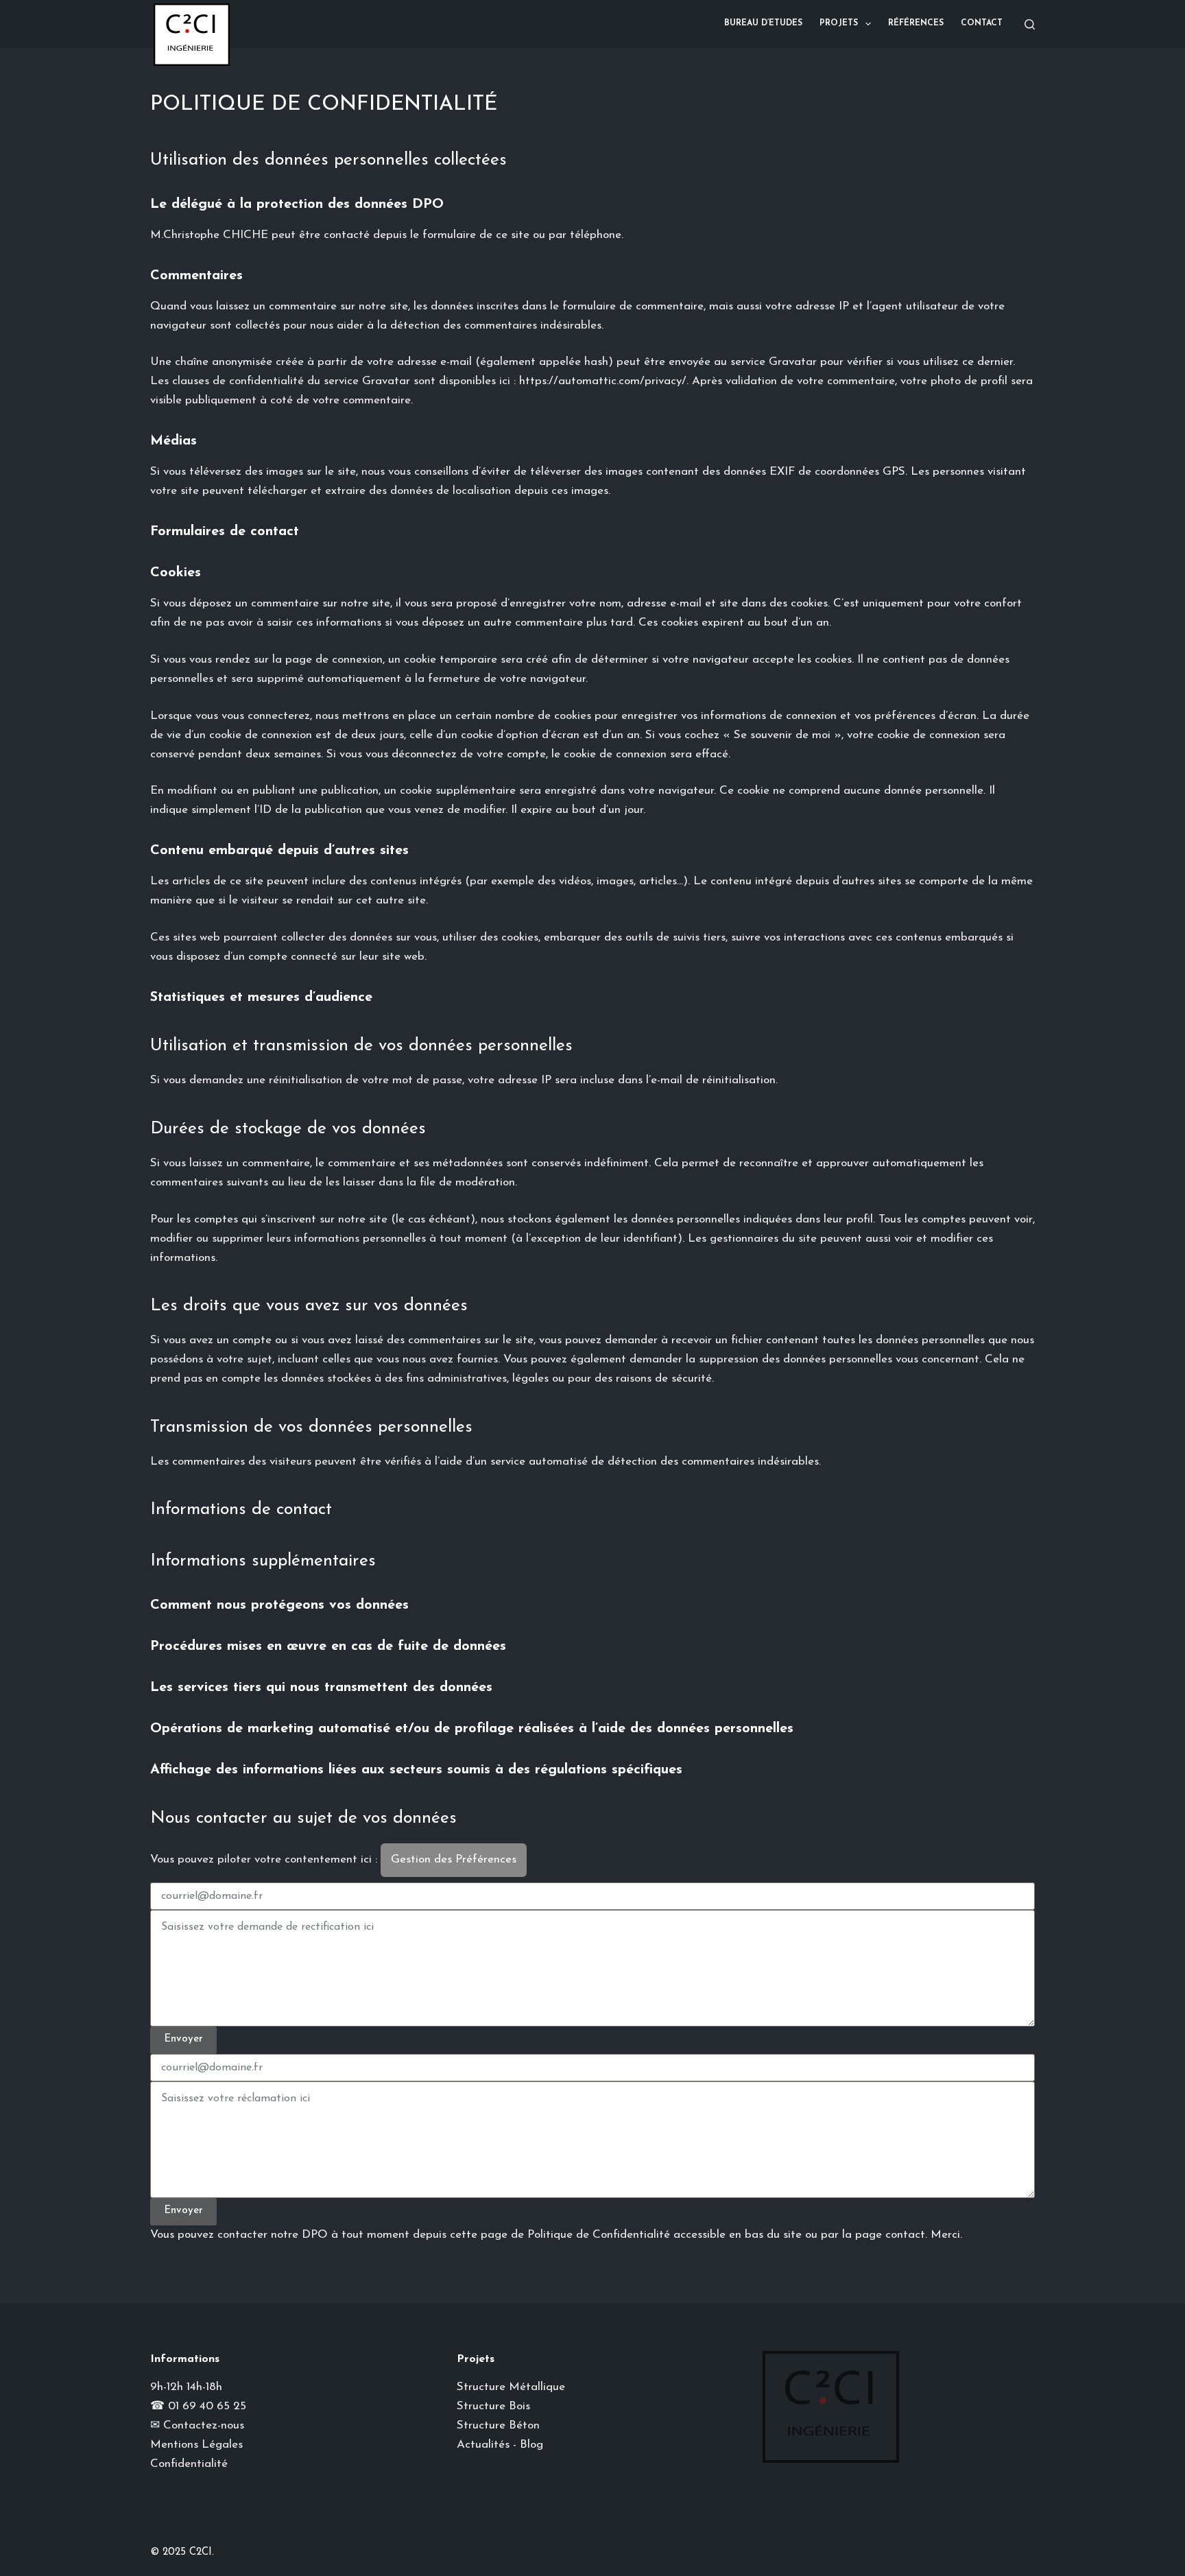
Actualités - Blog (500, 2445)
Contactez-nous (204, 2425)
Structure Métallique (511, 2387)
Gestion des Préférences (454, 1859)
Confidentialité (189, 2464)
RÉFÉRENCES (916, 23)
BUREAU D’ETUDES (763, 23)
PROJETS (839, 23)
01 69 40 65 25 (207, 2406)
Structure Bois (493, 2406)
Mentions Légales (196, 2445)
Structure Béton (498, 2425)
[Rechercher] (1030, 24)
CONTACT (982, 23)
